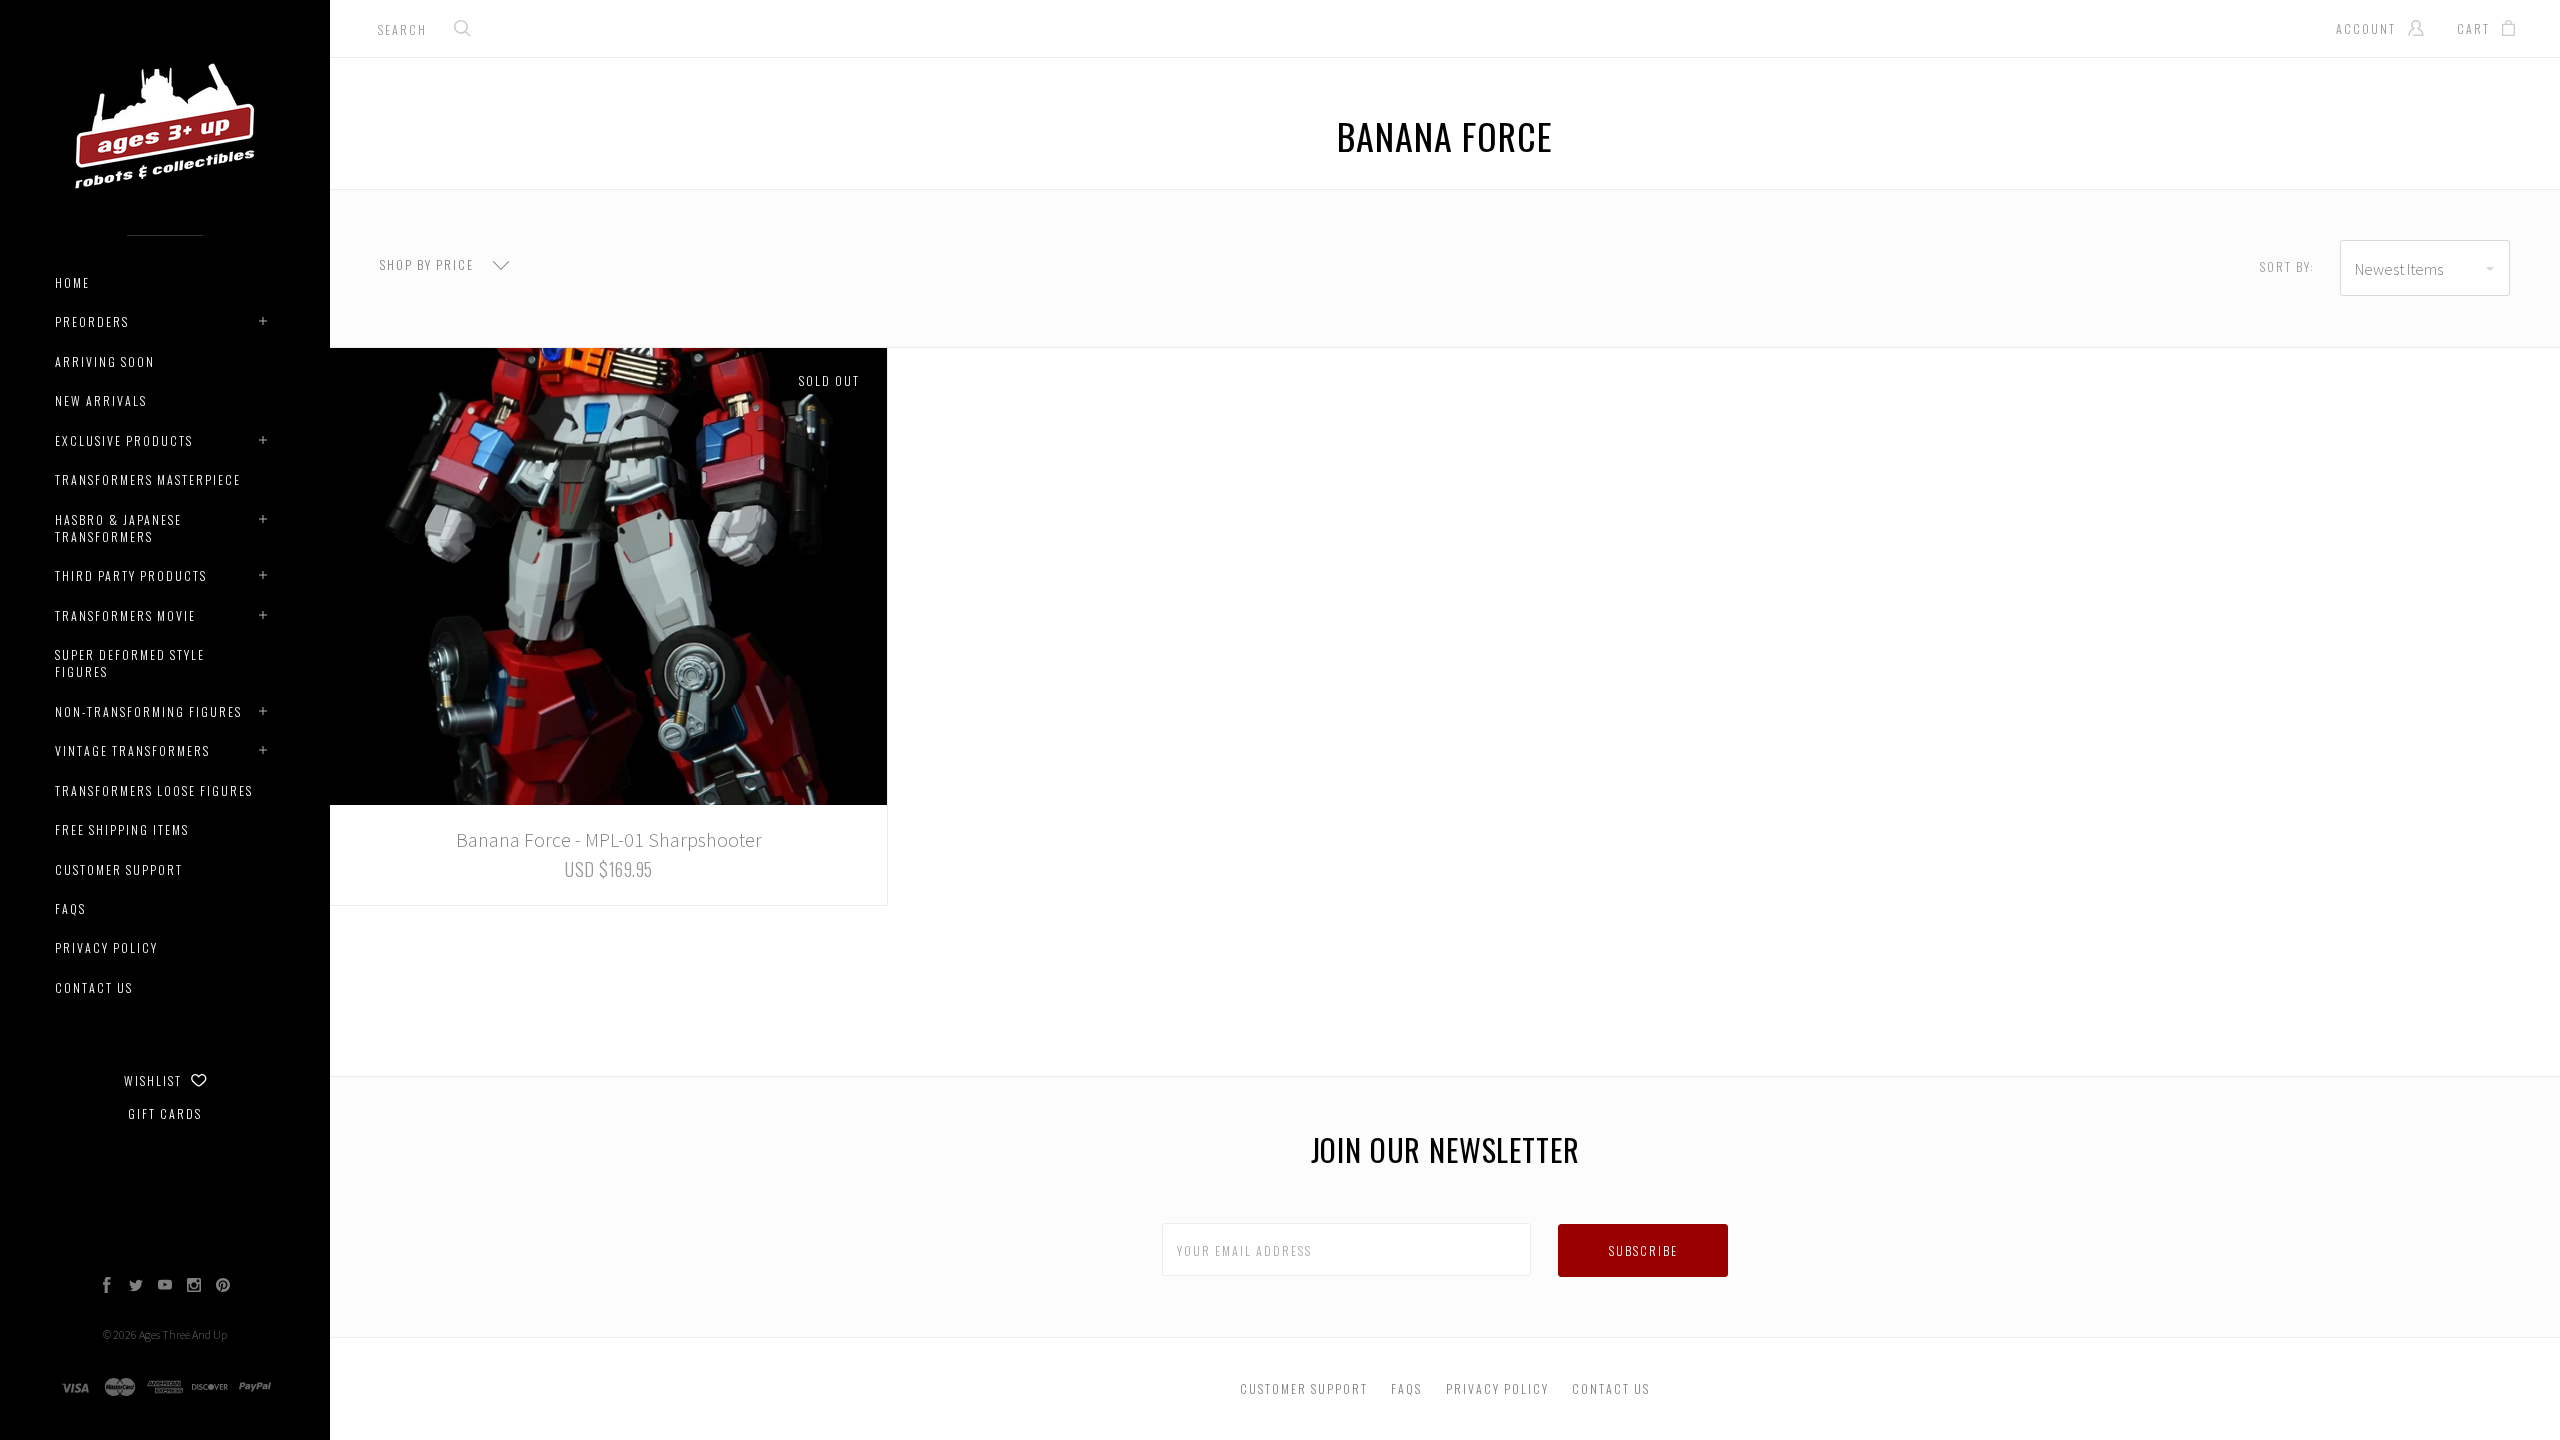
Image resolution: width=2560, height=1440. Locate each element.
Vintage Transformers (132, 750)
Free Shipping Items (122, 829)
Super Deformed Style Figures (130, 663)
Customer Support (119, 869)
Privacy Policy (106, 947)
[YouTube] (165, 1287)
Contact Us (94, 987)
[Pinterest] (223, 1287)
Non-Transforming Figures (148, 711)
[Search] (463, 30)
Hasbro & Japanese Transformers (118, 528)
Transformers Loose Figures (154, 790)
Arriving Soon (105, 361)
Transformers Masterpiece (148, 479)
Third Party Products (131, 575)
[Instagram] (194, 1287)
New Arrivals (101, 400)
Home (72, 282)
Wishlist (155, 1080)
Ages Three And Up (183, 1334)
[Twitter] (136, 1287)
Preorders (92, 321)
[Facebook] (107, 1287)
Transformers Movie (125, 615)
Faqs (70, 908)
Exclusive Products (124, 440)
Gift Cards (165, 1113)
